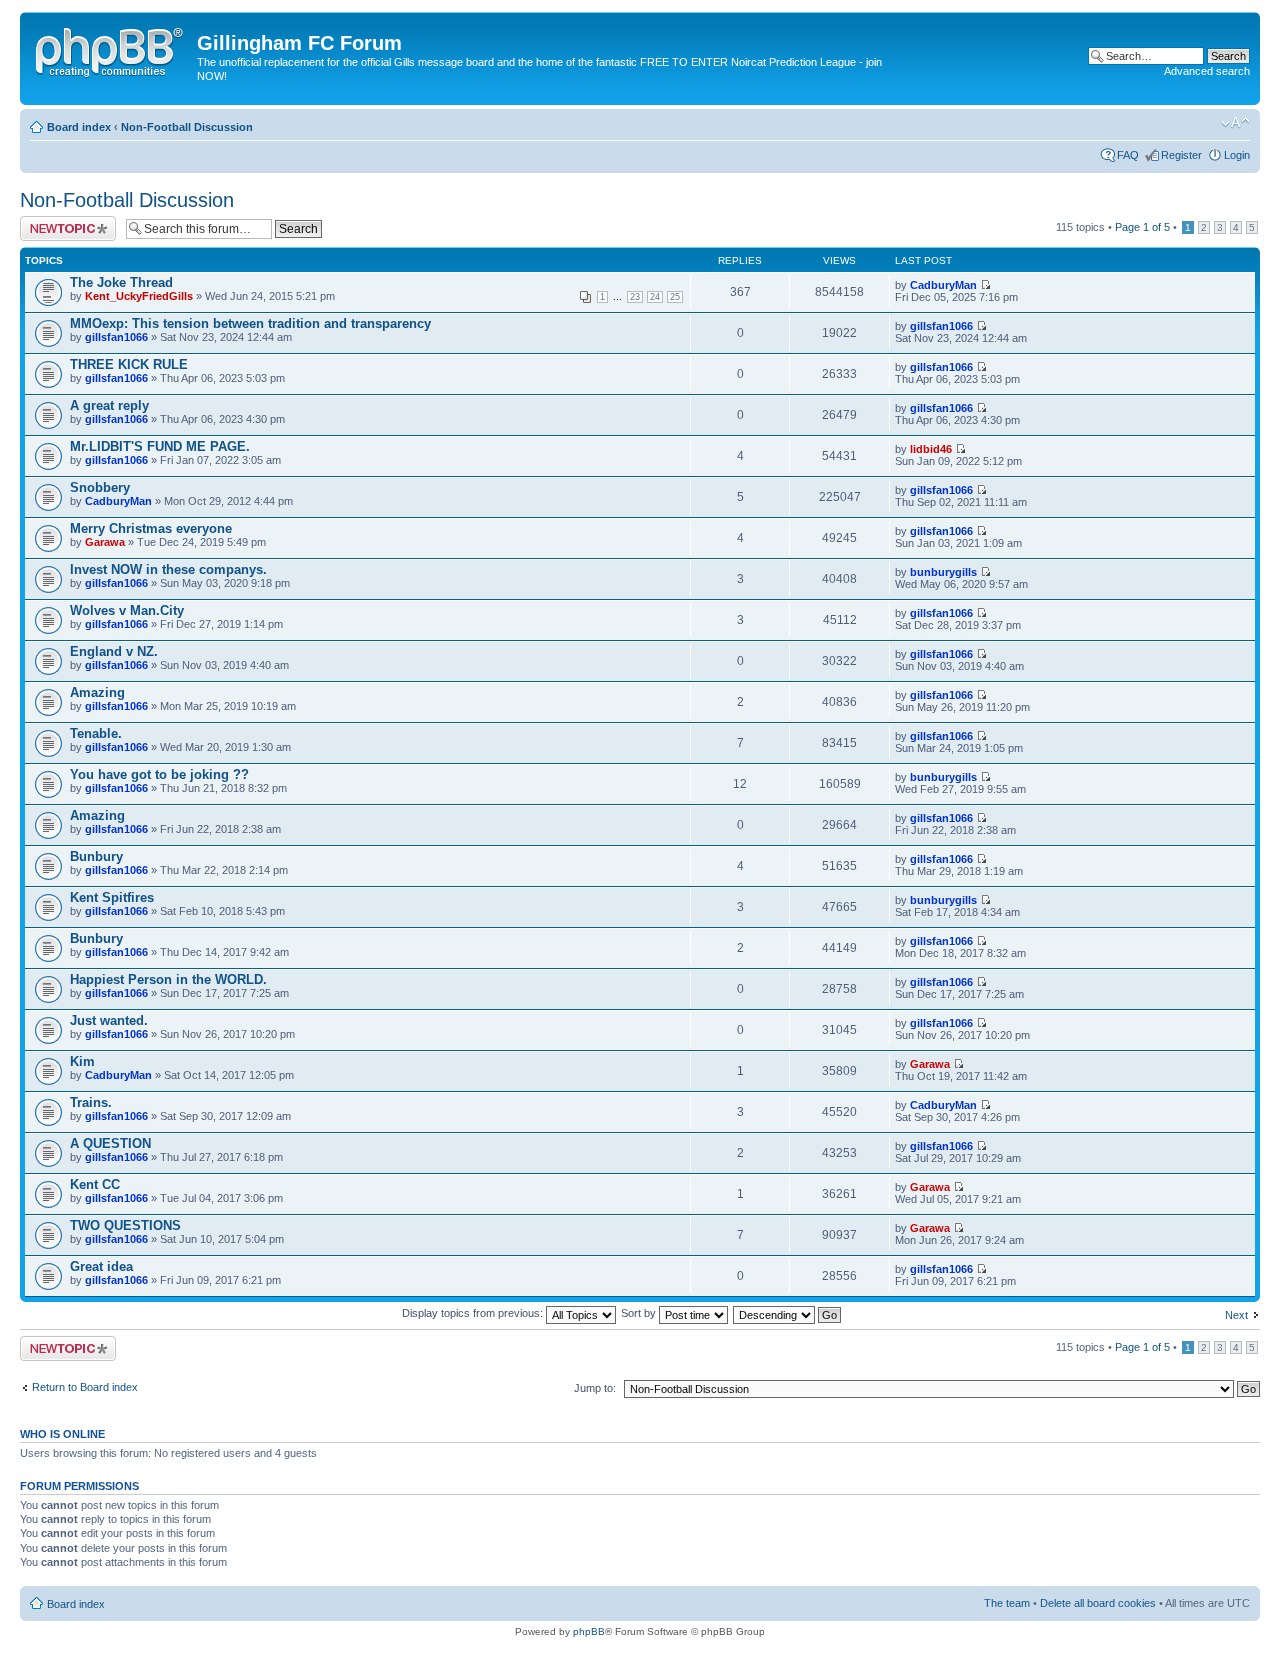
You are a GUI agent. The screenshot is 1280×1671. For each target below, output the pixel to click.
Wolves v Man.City (127, 610)
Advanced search (1207, 71)
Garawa (105, 542)
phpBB (589, 1631)
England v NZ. (114, 651)
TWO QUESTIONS (125, 1225)
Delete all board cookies (1098, 1603)
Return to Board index (85, 1387)
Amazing (97, 692)
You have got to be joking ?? (159, 774)
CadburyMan (943, 285)
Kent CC (95, 1184)
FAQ (1128, 155)
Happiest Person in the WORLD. (168, 979)
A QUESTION (110, 1143)
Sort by (640, 1313)
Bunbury (96, 856)
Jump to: (595, 1388)
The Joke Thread (121, 282)
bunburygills (943, 572)
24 (655, 297)
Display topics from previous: (474, 1313)
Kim (82, 1061)
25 (675, 297)
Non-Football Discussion (187, 127)
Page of (1142, 227)
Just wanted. (109, 1020)
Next (1236, 1315)
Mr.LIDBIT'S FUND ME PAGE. (160, 446)
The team (1007, 1603)
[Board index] (111, 49)
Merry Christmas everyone (151, 528)
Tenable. (96, 733)
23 (635, 297)
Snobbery (100, 487)
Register (1181, 155)
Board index (79, 127)
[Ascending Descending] (788, 1313)
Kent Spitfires (112, 897)
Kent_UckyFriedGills (139, 296)
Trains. (91, 1102)
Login (1237, 155)
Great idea (101, 1266)
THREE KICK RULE (129, 364)
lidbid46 (931, 449)
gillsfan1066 (116, 337)
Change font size (1235, 123)
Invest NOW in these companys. (168, 569)
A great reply (109, 405)
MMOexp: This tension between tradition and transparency (250, 323)
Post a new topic (60, 222)
